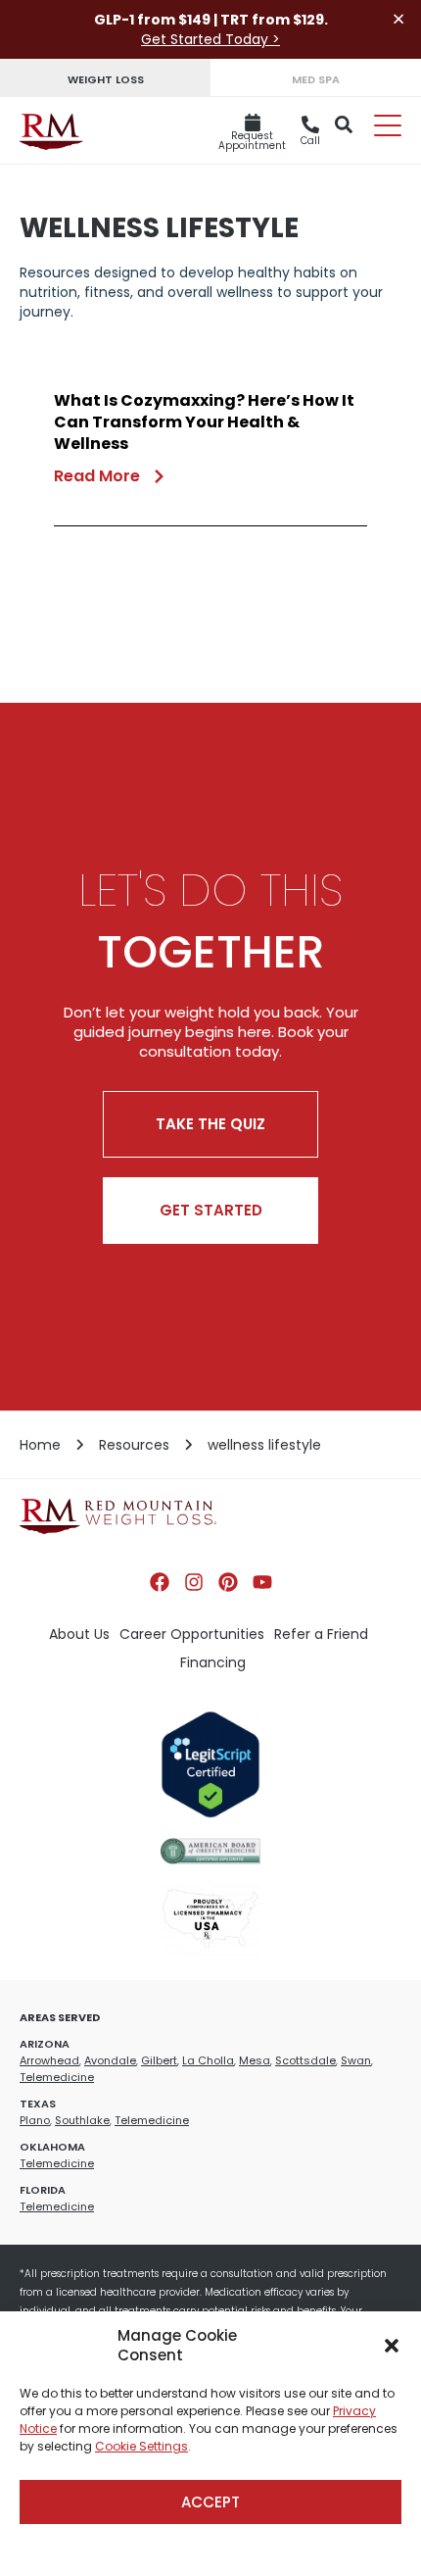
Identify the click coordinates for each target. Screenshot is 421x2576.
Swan (356, 2060)
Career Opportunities (192, 1634)
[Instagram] (194, 1582)
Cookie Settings (141, 2446)
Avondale (110, 2060)
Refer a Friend (321, 1634)
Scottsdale (305, 2060)
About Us (79, 1634)
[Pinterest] (228, 1582)
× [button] (398, 19)
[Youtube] (262, 1582)
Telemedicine (57, 2077)
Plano (35, 2120)
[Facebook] (160, 1582)
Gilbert (159, 2060)
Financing (213, 1662)
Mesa (255, 2060)
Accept (210, 2502)
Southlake (82, 2120)
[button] (392, 2346)
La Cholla (208, 2060)
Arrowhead (49, 2060)
